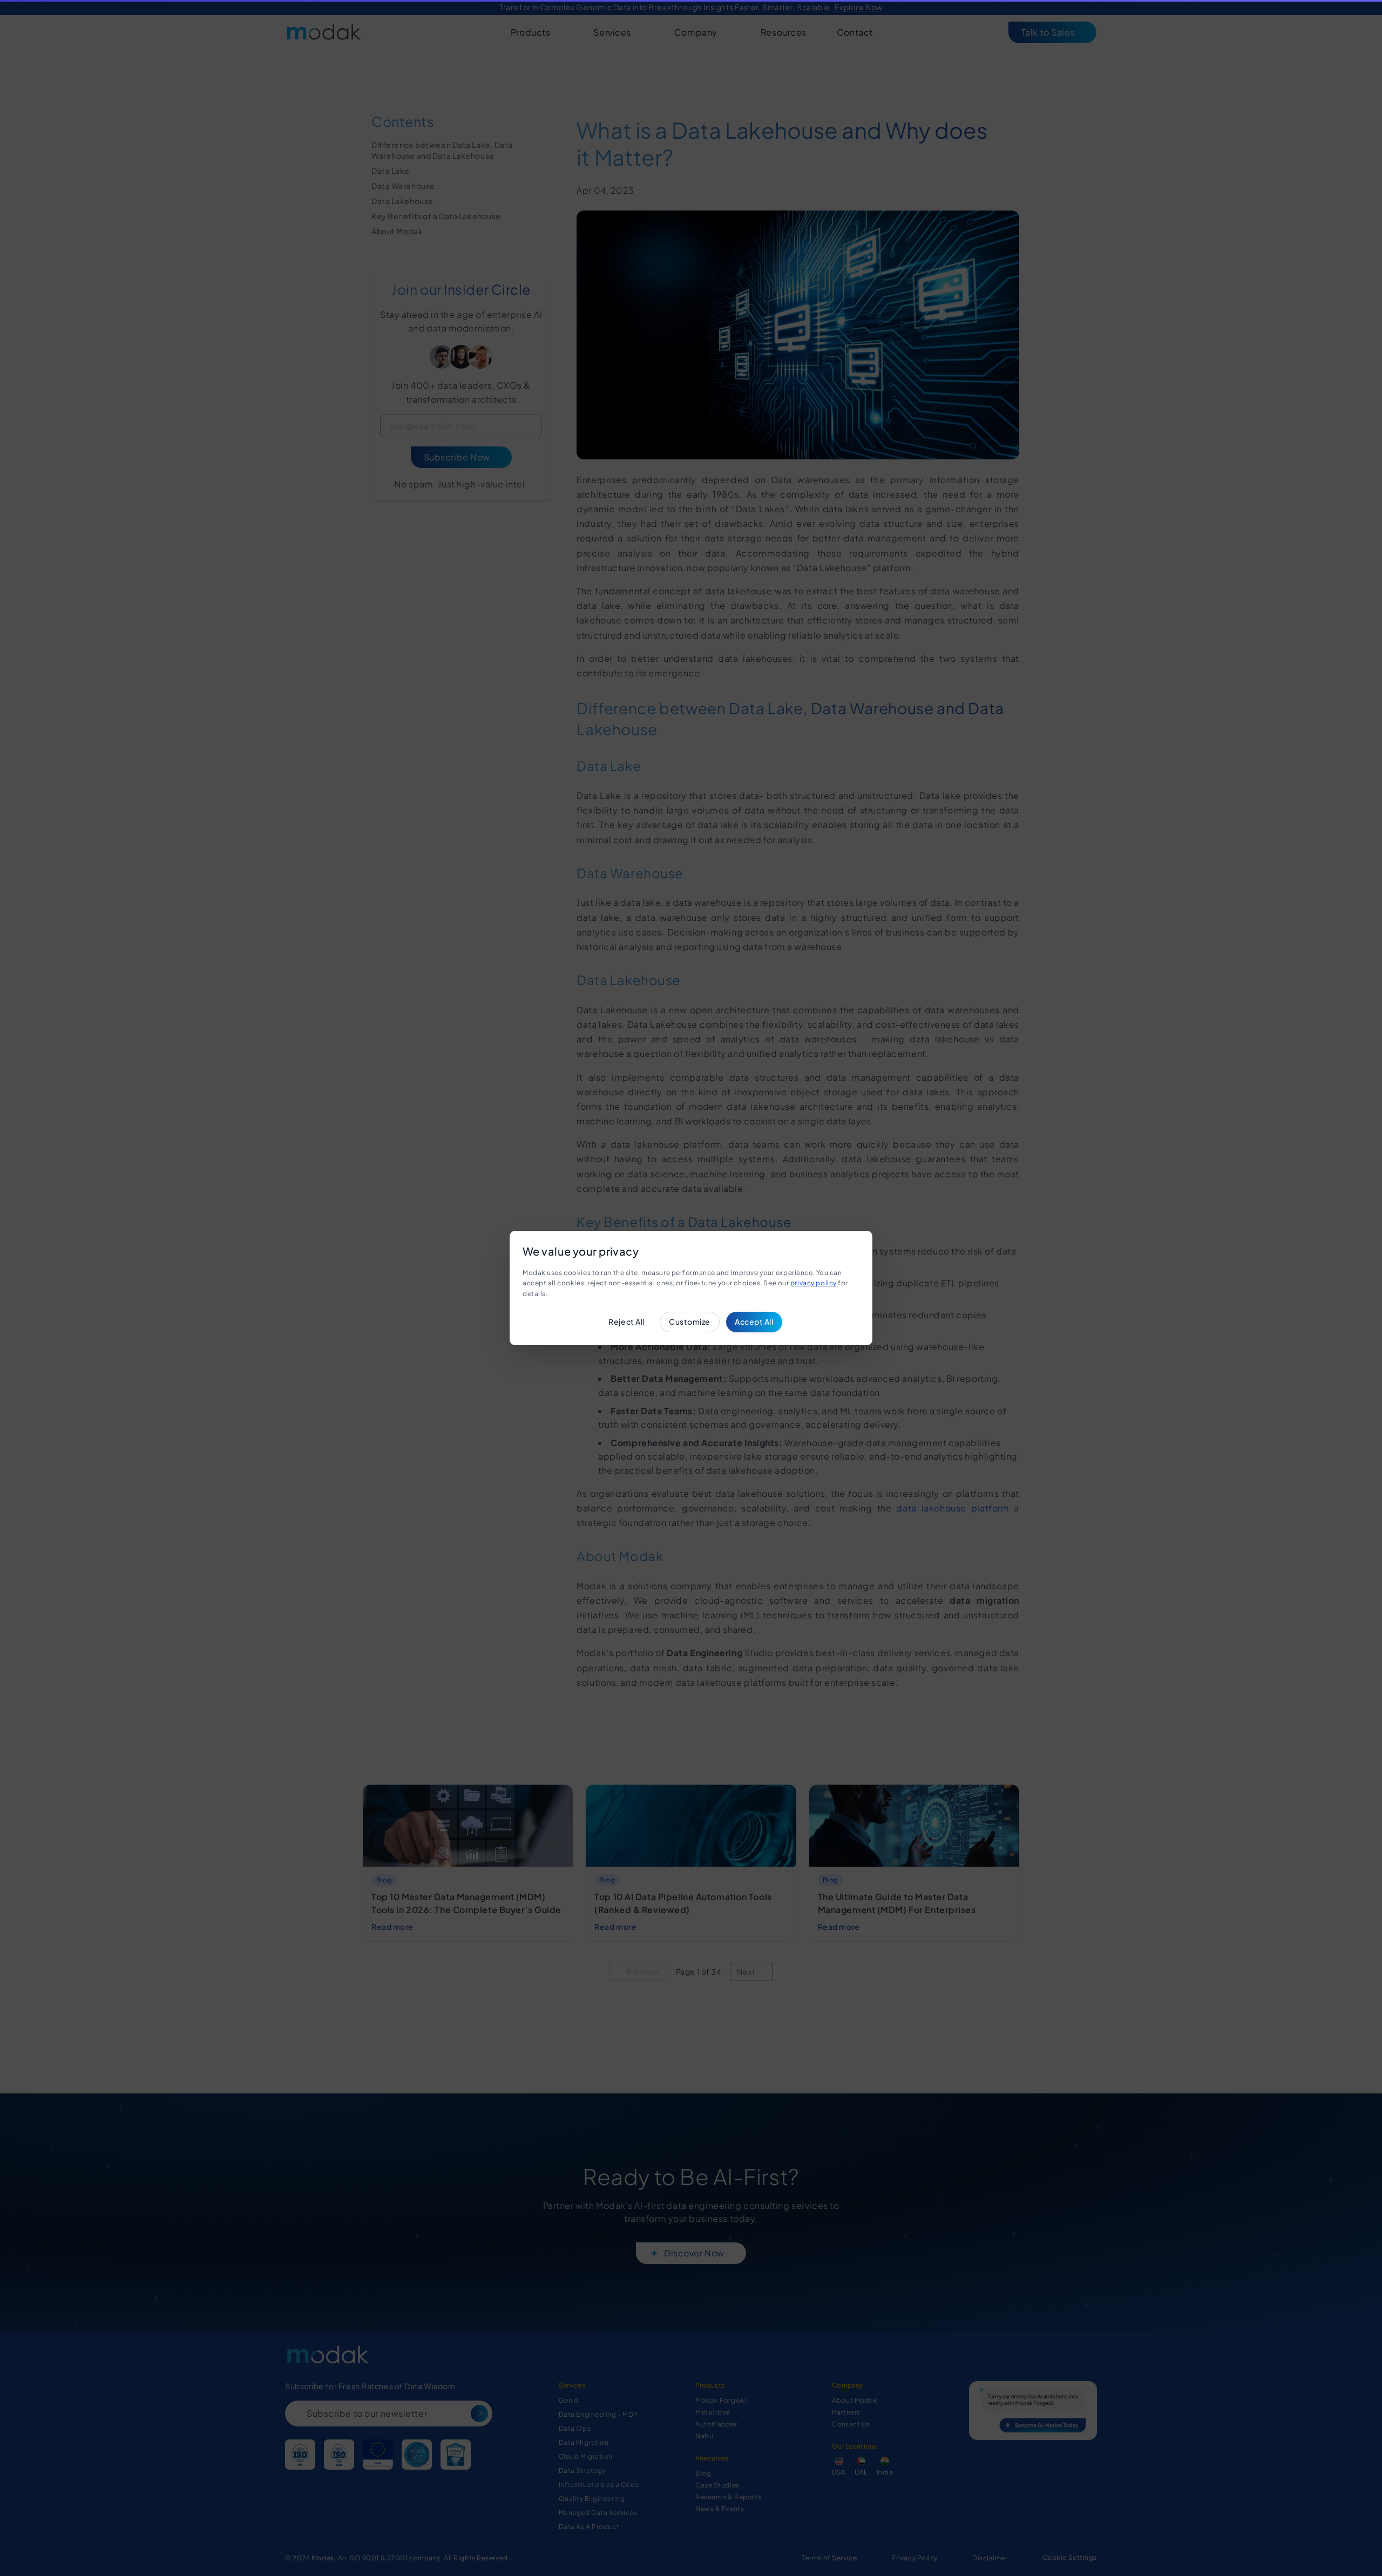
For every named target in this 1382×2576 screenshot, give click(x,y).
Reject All (626, 1321)
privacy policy (814, 1283)
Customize (690, 1321)
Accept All (754, 1321)
